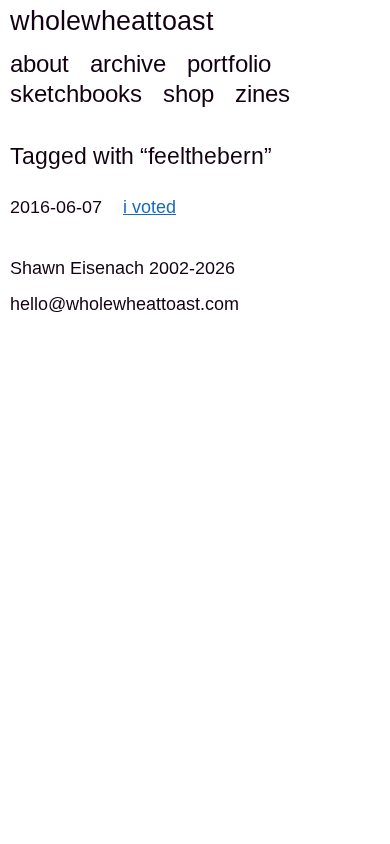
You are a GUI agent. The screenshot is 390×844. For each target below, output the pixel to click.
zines (262, 93)
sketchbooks (76, 93)
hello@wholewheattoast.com (124, 304)
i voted (149, 207)
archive (128, 63)
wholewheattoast (112, 21)
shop (188, 93)
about (39, 63)
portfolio (229, 63)
